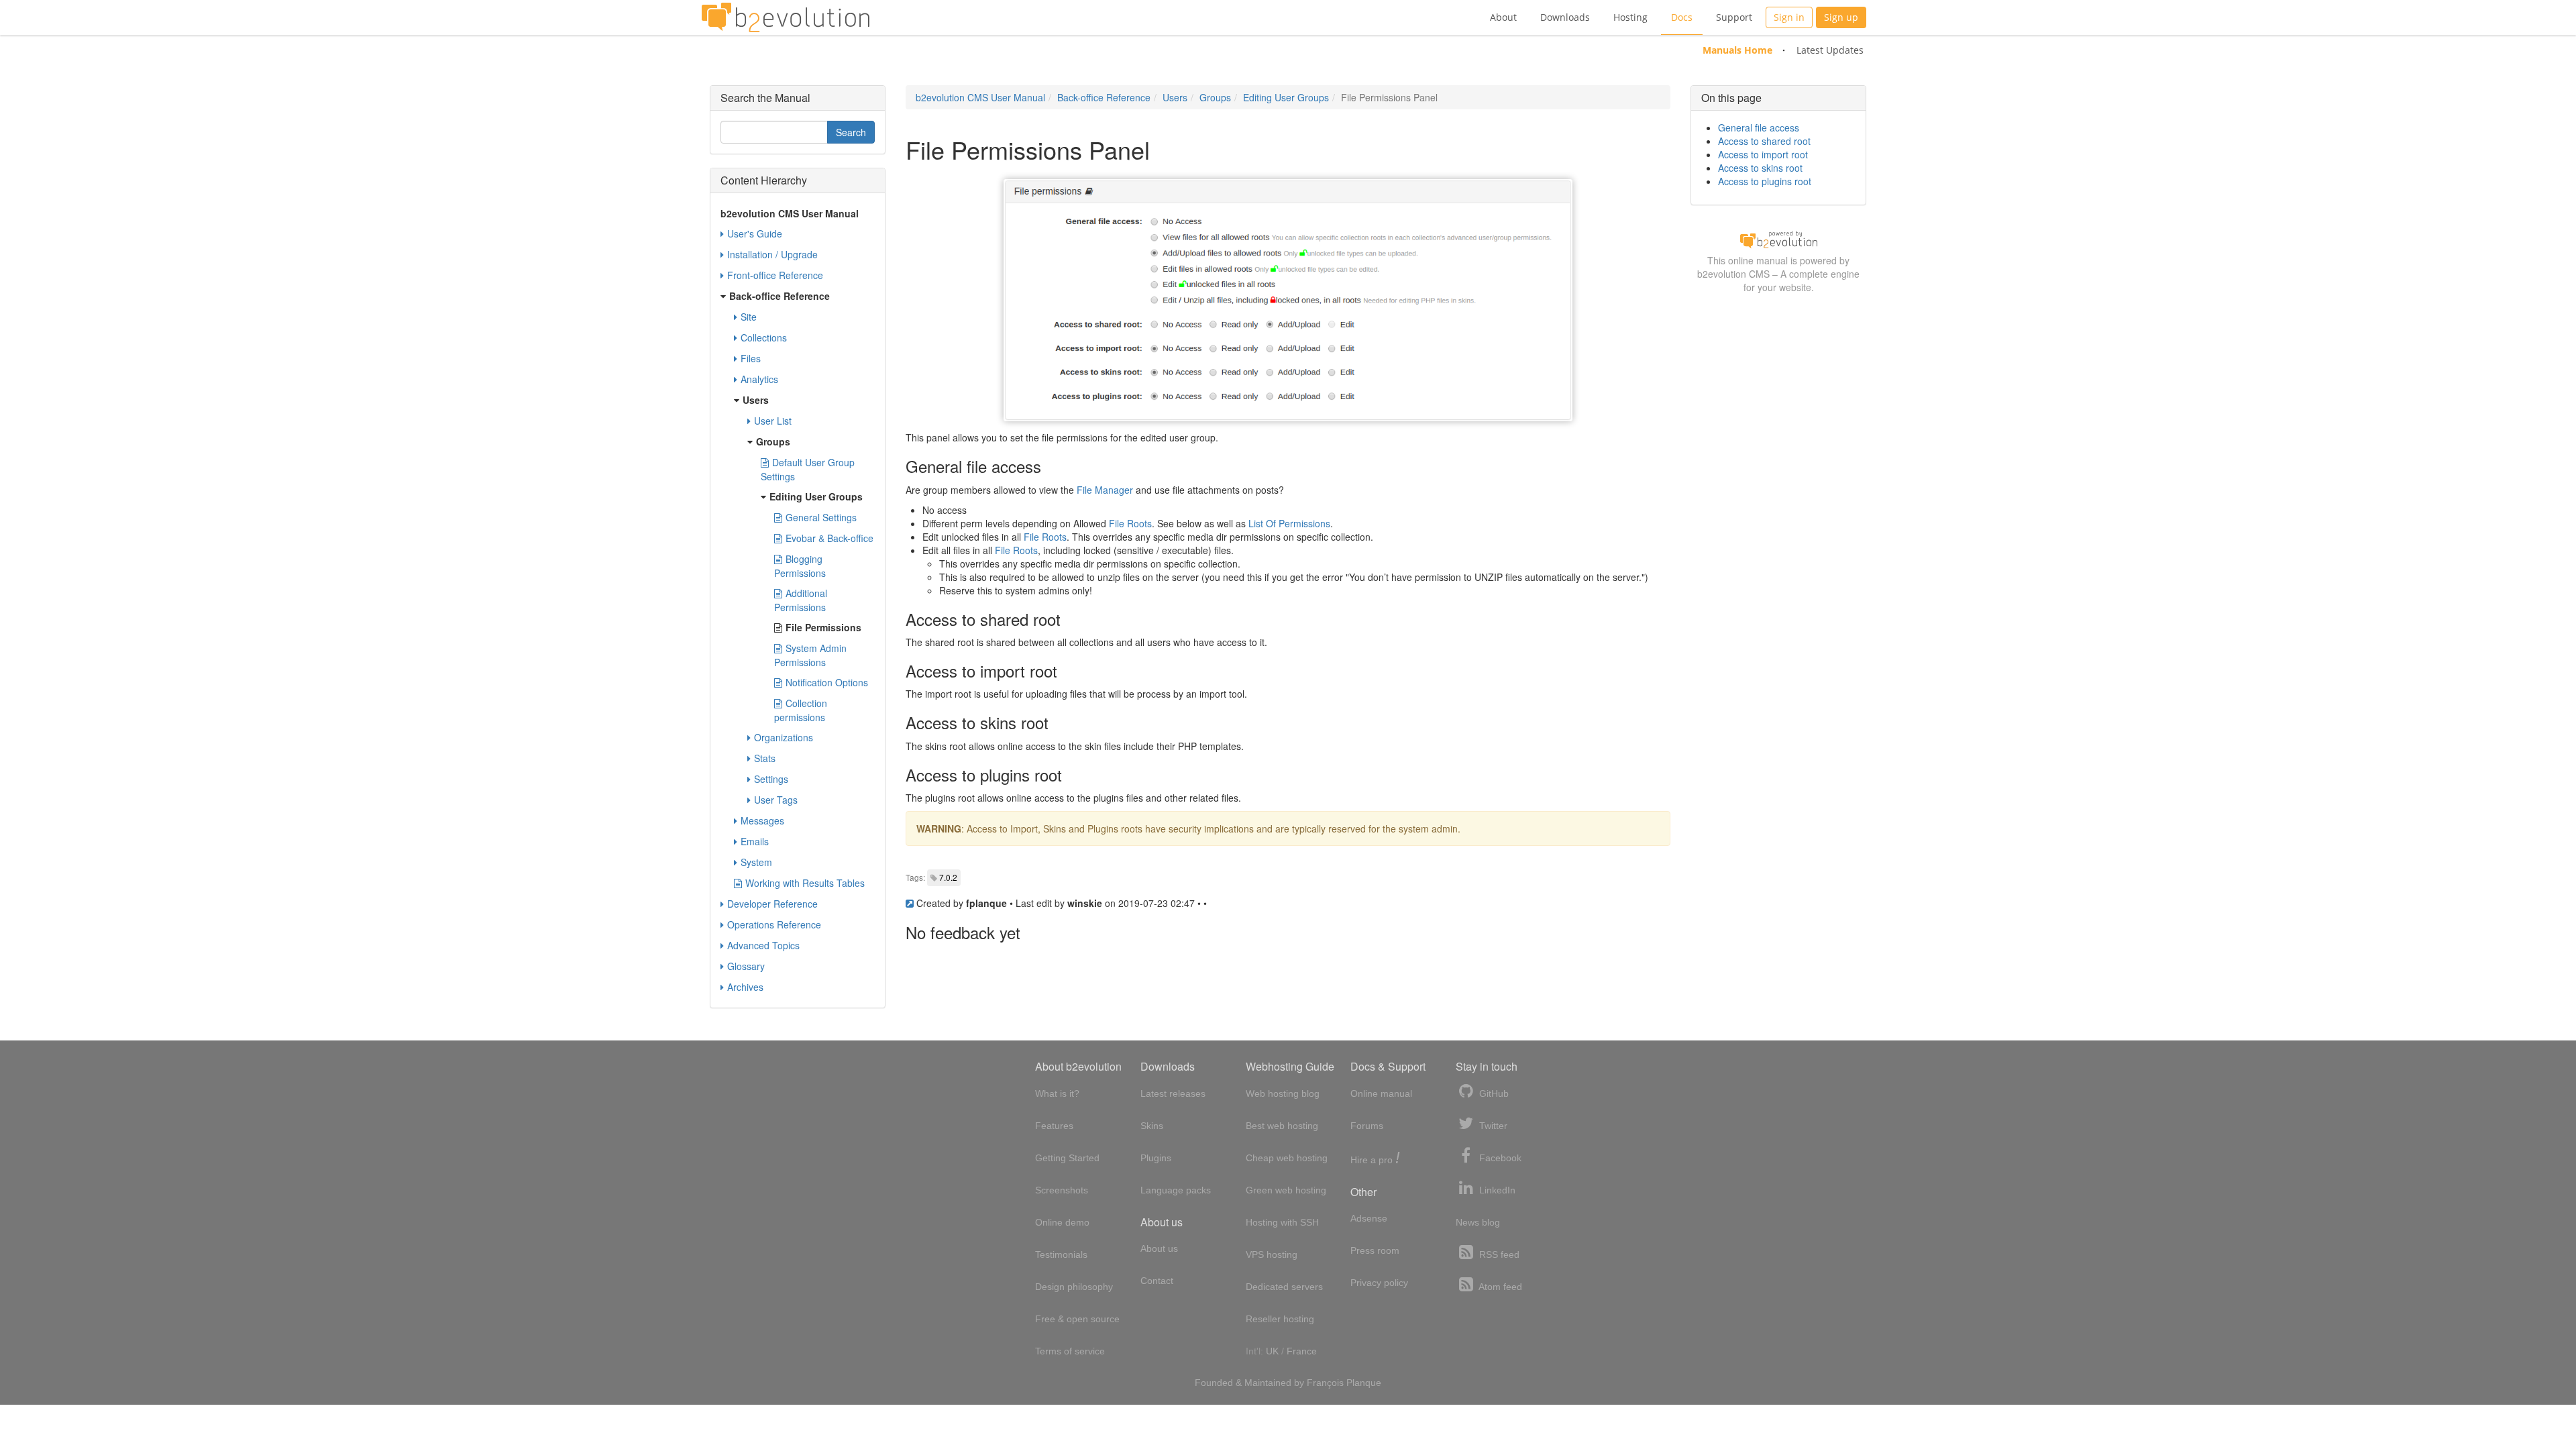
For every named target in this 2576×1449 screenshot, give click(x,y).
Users (1175, 97)
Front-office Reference (775, 275)
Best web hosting (1282, 1126)
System (756, 862)
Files (751, 358)
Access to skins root (1760, 168)
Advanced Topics (763, 945)
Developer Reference (772, 904)
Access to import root (1763, 154)
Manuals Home (1737, 50)
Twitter (1492, 1126)
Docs (1682, 17)
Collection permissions (801, 710)
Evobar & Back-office (829, 538)
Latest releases (1173, 1093)
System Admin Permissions (810, 655)
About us (1159, 1248)
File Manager (1105, 490)
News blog (1478, 1222)
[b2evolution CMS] (1778, 239)
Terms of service (1070, 1351)
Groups (1215, 97)
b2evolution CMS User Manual (980, 97)
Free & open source (1077, 1319)
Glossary (746, 966)
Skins (1152, 1126)
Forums (1367, 1126)
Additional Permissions (801, 600)
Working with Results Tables (805, 883)
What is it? (1057, 1093)
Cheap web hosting (1287, 1158)
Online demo (1062, 1222)
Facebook (1499, 1158)
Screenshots (1062, 1190)
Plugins (1156, 1158)
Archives (745, 987)
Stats (765, 758)
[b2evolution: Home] (786, 17)
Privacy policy (1379, 1283)
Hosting (1630, 17)
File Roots (1130, 523)
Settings (771, 779)
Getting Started (1067, 1158)
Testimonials (1061, 1254)
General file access (1759, 127)
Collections (764, 337)
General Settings (821, 517)
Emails (755, 841)
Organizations (784, 737)
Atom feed (1499, 1287)
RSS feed (1498, 1254)
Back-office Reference (1104, 97)
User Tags (776, 800)
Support (1734, 17)
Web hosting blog (1283, 1093)
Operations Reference (774, 924)
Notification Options (827, 682)
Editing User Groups (1286, 97)
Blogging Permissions (800, 566)
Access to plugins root (1765, 181)
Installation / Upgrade (772, 254)
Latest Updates (1830, 50)
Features (1054, 1126)
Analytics (759, 379)
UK (1272, 1351)
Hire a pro (1375, 1159)
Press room (1375, 1250)
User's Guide (755, 233)
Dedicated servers (1284, 1287)
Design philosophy (1074, 1287)
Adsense (1369, 1218)
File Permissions (823, 627)
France (1302, 1351)
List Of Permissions (1289, 523)
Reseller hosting (1280, 1319)
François (1325, 1383)
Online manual (1381, 1093)
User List (773, 421)
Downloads (1565, 17)
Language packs (1176, 1190)
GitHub (1493, 1093)
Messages (762, 820)
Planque (1364, 1383)
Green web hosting (1286, 1190)
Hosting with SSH (1282, 1222)
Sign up (1841, 17)
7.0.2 (948, 877)
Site (749, 317)
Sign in (1789, 17)
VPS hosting (1272, 1254)
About (1503, 17)
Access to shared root (1764, 141)
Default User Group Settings (808, 469)
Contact (1157, 1281)
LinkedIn (1496, 1190)
